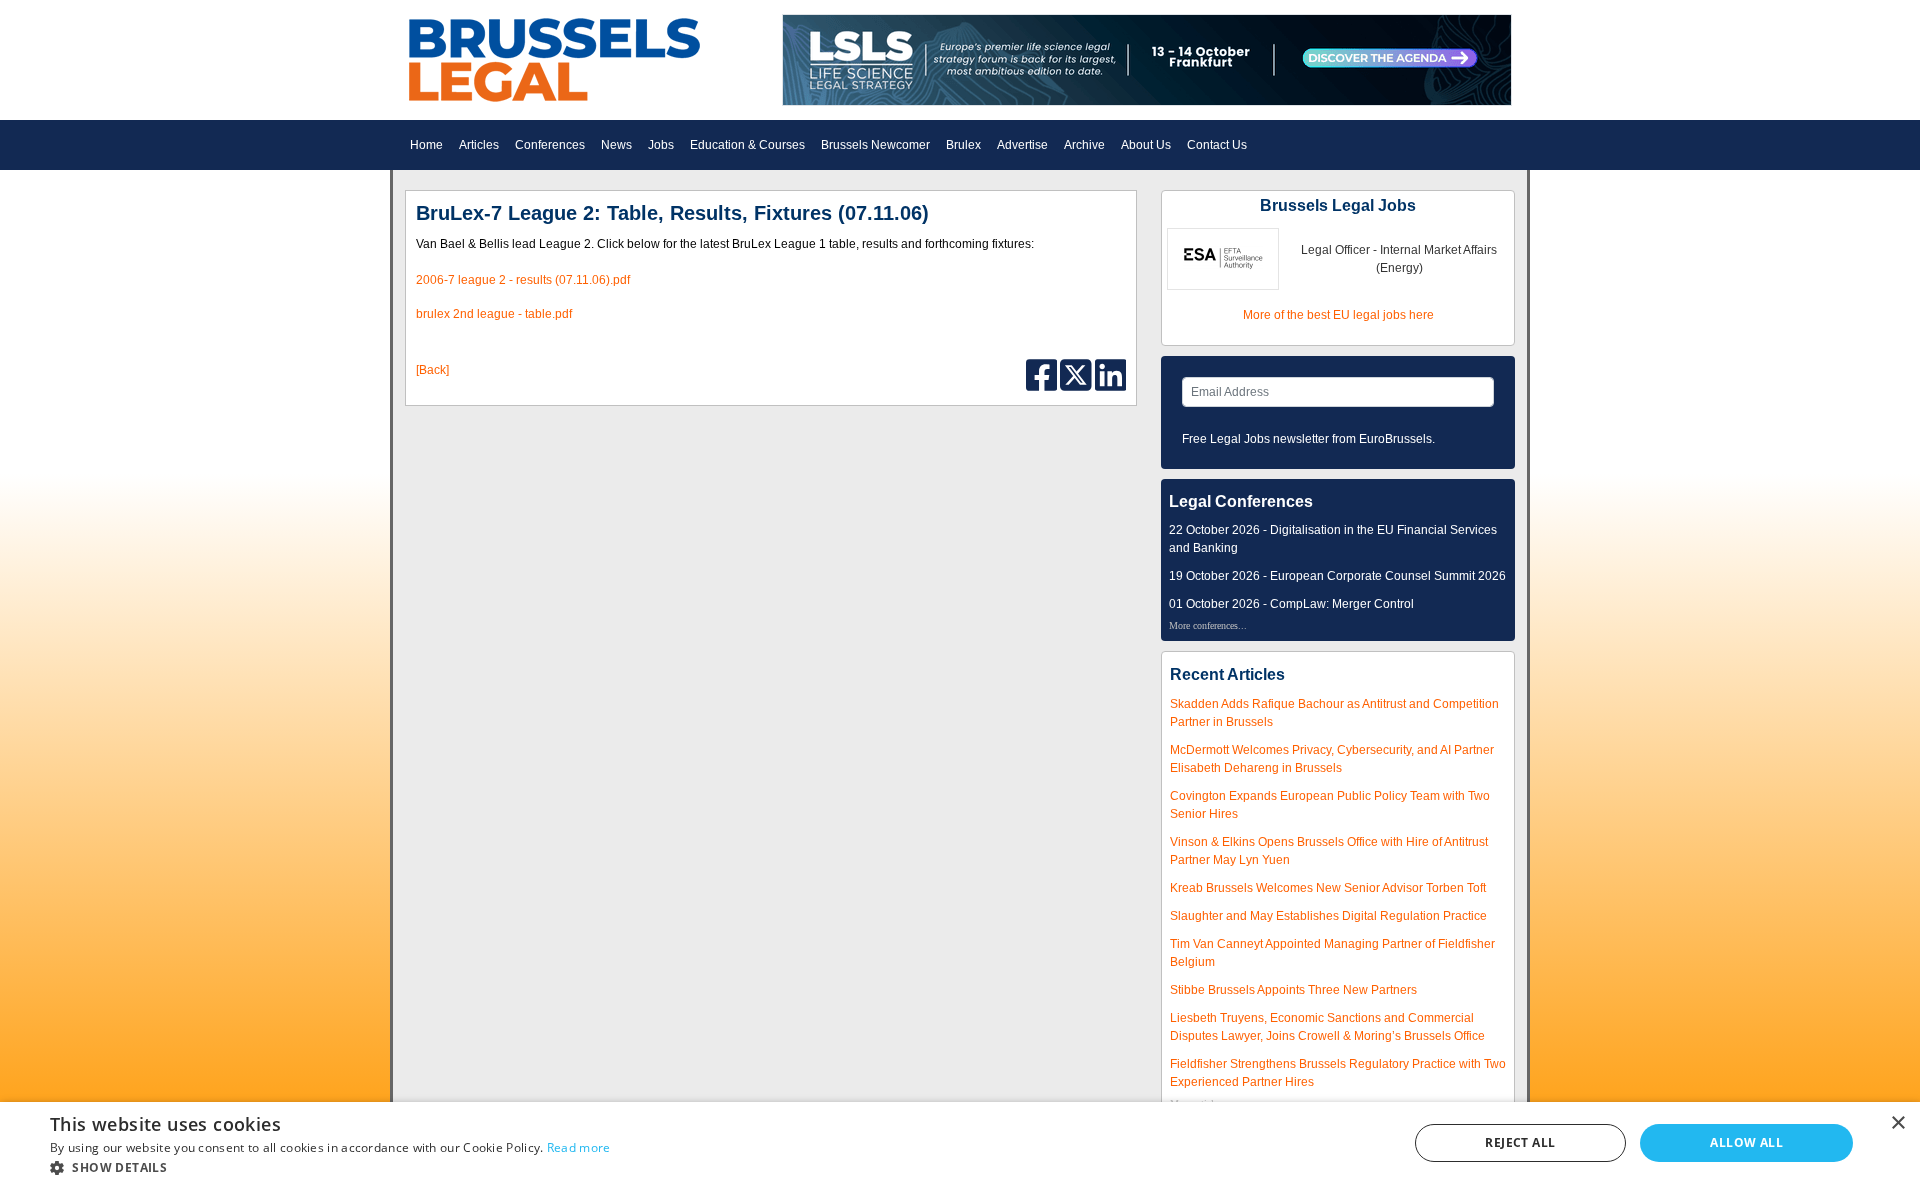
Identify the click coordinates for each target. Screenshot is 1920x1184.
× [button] (1897, 1123)
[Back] (432, 370)
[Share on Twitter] (1077, 374)
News (616, 145)
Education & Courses (747, 145)
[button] (330, 1167)
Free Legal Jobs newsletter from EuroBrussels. (1308, 439)
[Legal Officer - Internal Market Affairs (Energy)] (1223, 258)
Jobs (661, 145)
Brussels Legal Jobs (1338, 205)
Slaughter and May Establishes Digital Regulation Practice (1328, 916)
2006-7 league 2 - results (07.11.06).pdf (523, 280)
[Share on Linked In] (1111, 374)
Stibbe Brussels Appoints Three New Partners (1293, 990)
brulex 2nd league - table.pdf (494, 314)
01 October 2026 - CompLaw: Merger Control (1291, 604)
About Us (1146, 145)
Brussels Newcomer (875, 145)
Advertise (1022, 145)
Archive (1084, 145)
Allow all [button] (1746, 1142)
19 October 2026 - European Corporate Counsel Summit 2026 (1337, 576)
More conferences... (1208, 625)
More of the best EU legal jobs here (1338, 315)
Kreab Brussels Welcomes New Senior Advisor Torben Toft (1328, 888)
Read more (579, 1147)
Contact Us (1217, 145)
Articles (479, 145)
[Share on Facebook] (1043, 374)
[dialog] (960, 1143)
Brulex (963, 145)
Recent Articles (1227, 674)
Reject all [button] (1520, 1142)
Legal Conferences (1241, 501)
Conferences (550, 145)
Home (426, 145)
